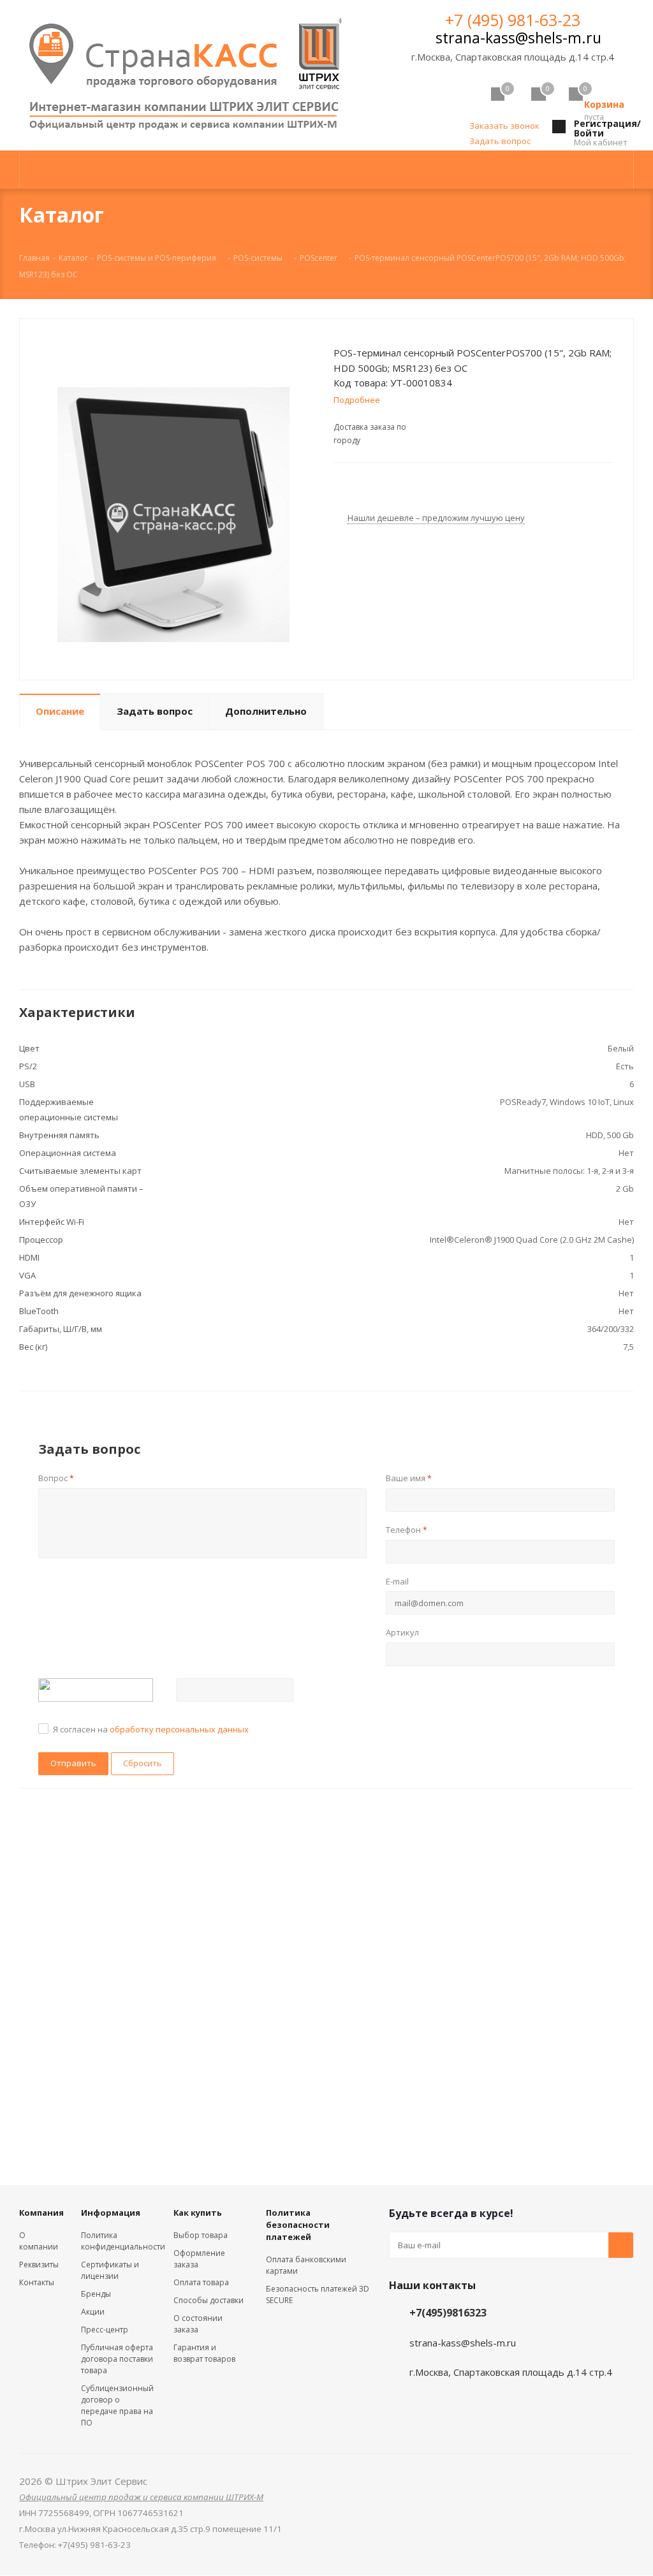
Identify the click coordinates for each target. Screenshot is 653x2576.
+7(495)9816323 (448, 2313)
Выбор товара (201, 2235)
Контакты (37, 2282)
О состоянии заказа (198, 2324)
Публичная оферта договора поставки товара (117, 2359)
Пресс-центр (105, 2330)
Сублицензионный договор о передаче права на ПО (117, 2405)
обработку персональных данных (179, 1729)
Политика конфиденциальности (123, 2241)
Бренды (96, 2294)
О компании (39, 2241)
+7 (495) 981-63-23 (513, 20)
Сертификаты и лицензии (110, 2270)
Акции (93, 2312)
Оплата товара (201, 2282)
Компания (41, 2213)
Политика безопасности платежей (298, 2225)
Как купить (198, 2213)
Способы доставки (209, 2300)
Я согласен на (151, 1729)
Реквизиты (39, 2265)
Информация (111, 2213)
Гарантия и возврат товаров (204, 2353)
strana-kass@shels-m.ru (518, 38)
